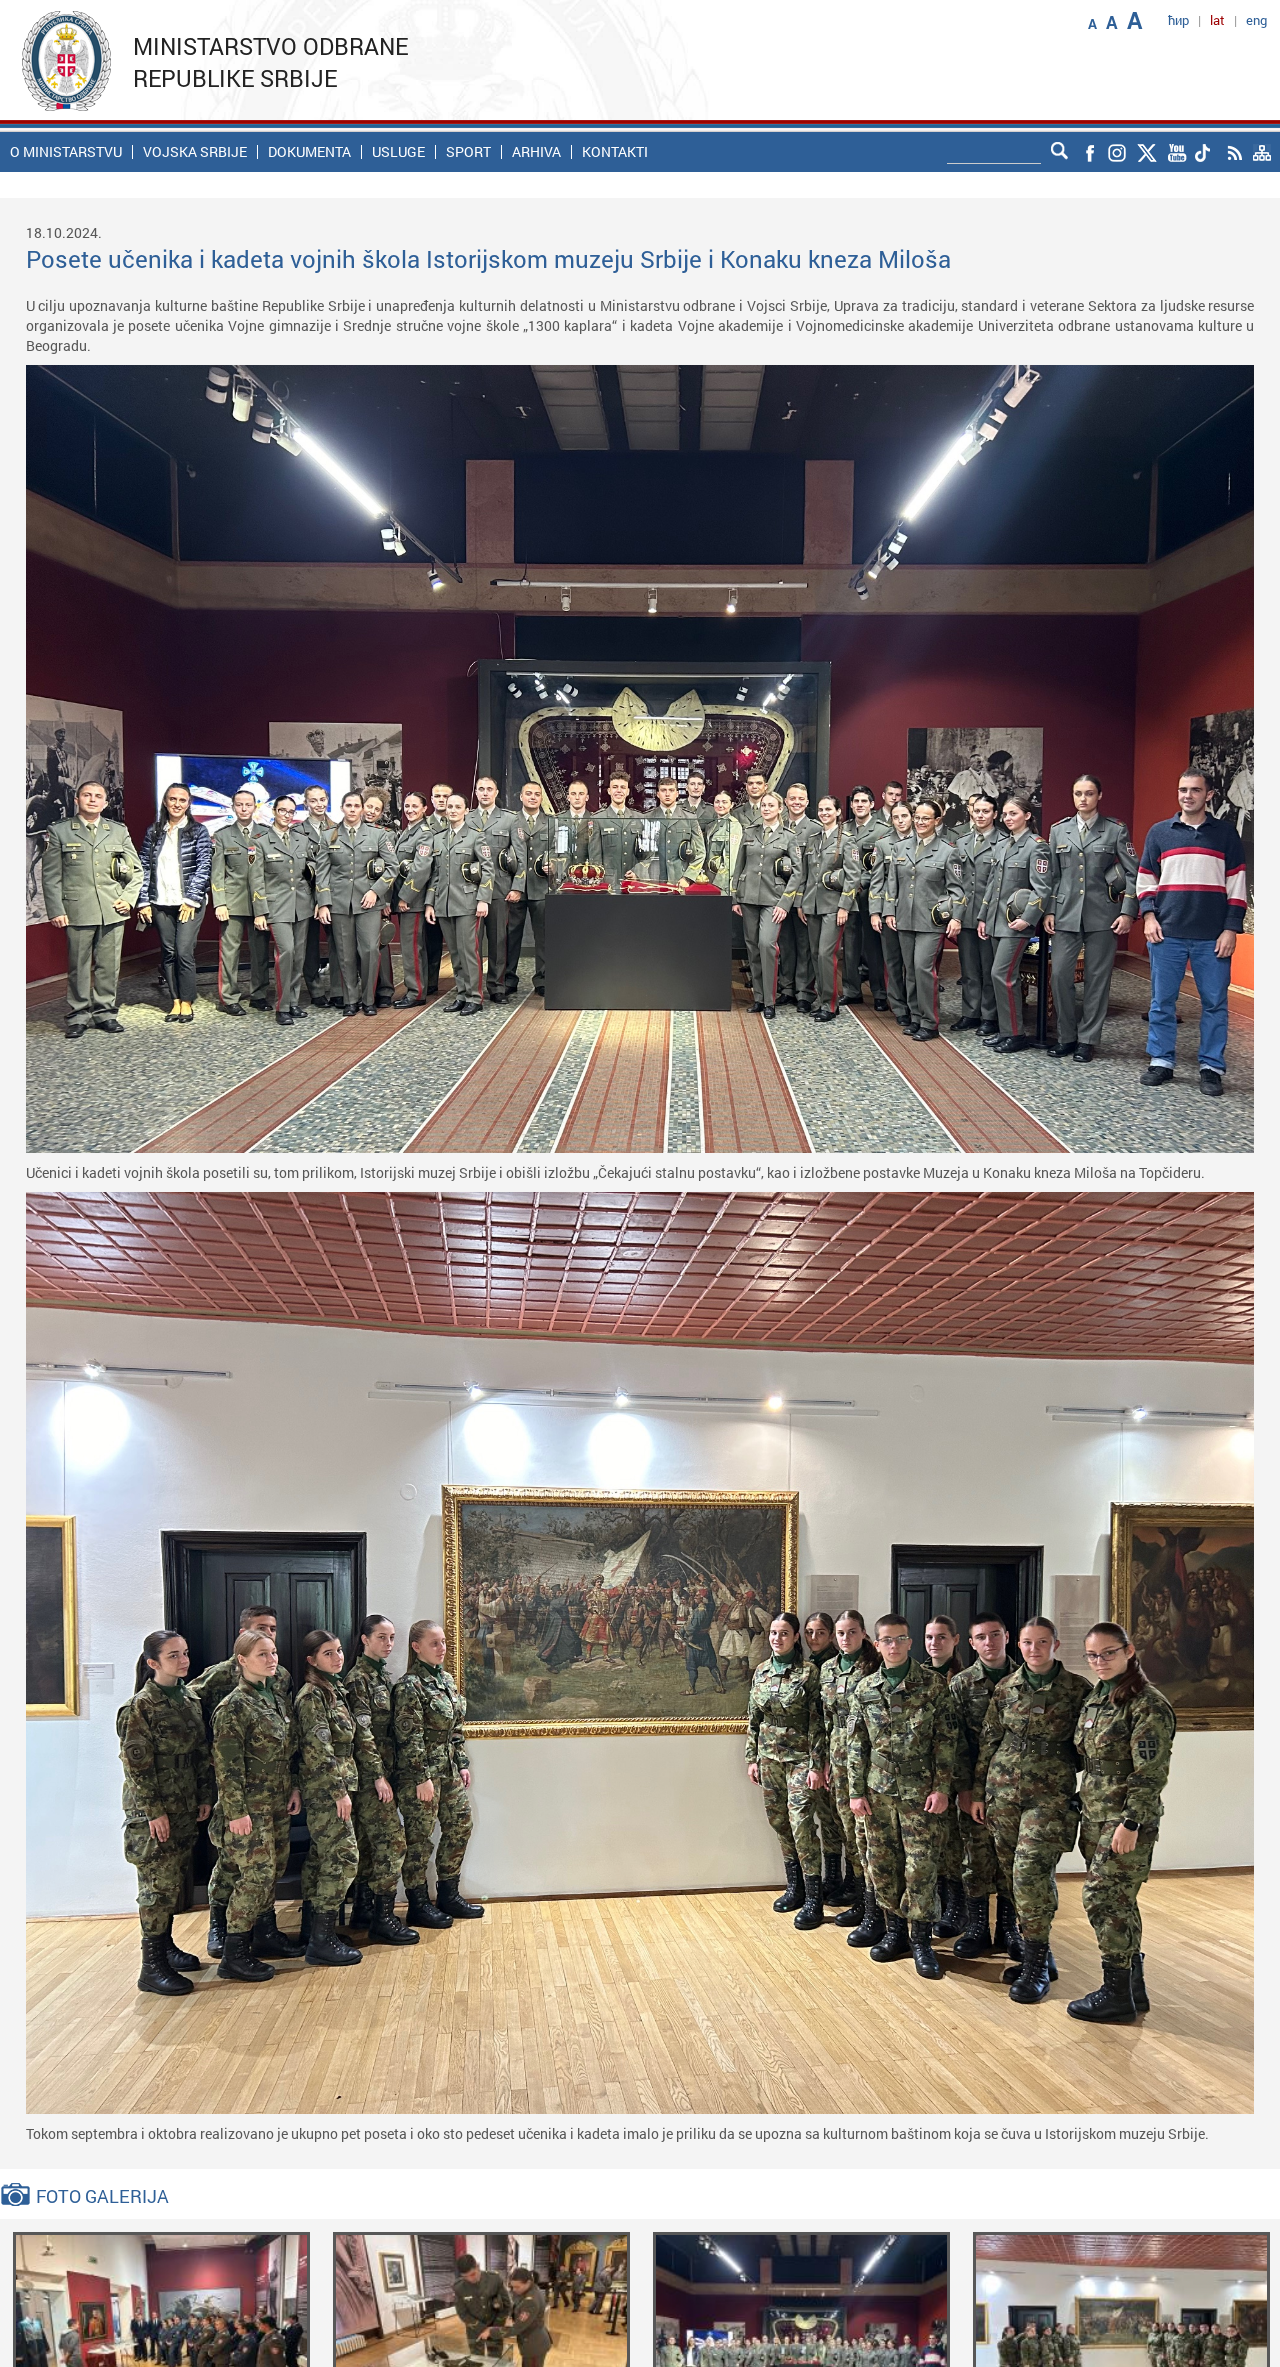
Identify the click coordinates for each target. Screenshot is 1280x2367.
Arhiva (536, 152)
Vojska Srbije (195, 152)
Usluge (398, 152)
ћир (1178, 20)
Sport (468, 152)
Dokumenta (309, 152)
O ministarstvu (66, 152)
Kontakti (615, 152)
